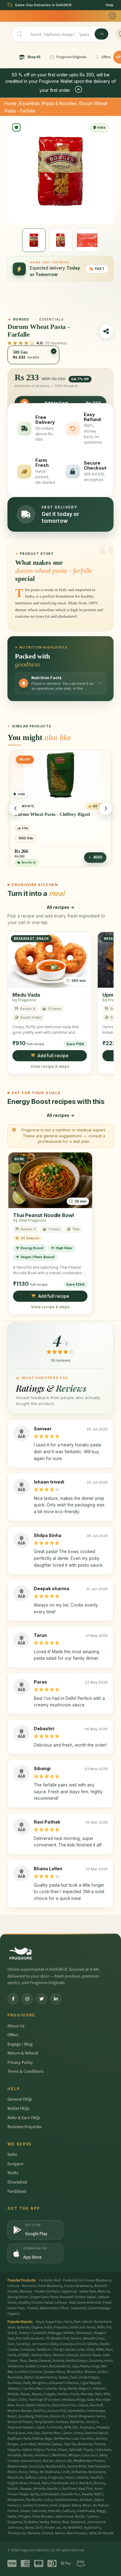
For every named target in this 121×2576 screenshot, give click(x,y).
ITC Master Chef (57, 2338)
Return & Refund (23, 2053)
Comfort (21, 2372)
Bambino (77, 2422)
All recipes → (61, 907)
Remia (60, 2533)
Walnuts (104, 2291)
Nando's (54, 2489)
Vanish (13, 2489)
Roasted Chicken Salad (78, 2297)
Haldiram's (92, 2528)
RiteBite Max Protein (89, 2461)
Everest (48, 2533)
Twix (73, 2377)
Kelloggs (55, 2333)
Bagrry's (85, 2389)
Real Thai (86, 2489)
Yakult (87, 2322)
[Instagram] (27, 1999)
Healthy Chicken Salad (36, 2303)
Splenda (23, 2327)
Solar (11, 2327)
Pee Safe (23, 2338)
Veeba (44, 2522)
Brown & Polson (20, 2422)
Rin (75, 2427)
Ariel (54, 2505)
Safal (93, 2533)
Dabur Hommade (55, 2483)
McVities (44, 2444)
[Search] (101, 34)
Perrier (51, 2450)
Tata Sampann (99, 2466)
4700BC (24, 2355)
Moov (87, 2505)
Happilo (14, 2450)
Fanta (12, 2355)
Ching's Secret (64, 2350)
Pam (77, 2322)
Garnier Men (51, 2433)
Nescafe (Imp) (94, 2338)
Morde (28, 2455)
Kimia (79, 2433)
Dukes (63, 2377)
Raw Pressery (77, 2533)
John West (28, 2444)
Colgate (49, 2394)
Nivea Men (75, 2372)
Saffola (30, 2478)
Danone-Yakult (96, 2433)
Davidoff (96, 2405)
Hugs (96, 2366)
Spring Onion (18, 2297)
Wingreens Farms (92, 2416)
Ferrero (13, 2511)
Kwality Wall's (92, 2494)
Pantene (34, 2533)
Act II (74, 2483)
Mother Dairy (41, 2355)
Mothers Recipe (20, 2411)
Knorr (23, 2472)
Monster (87, 2394)
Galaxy (57, 2444)
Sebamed (78, 2522)
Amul (108, 2361)
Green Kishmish (89, 2303)
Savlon (76, 2338)
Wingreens (16, 2500)
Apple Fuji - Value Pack (78, 2291)
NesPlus (40, 2411)
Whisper (74, 2455)
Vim (30, 2433)
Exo (37, 2433)
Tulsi (11, 2344)
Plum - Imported (73, 2308)
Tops (23, 2361)
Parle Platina (33, 2439)
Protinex (42, 2416)
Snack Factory (46, 2377)
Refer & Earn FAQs (24, 2118)
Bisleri (12, 2472)
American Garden (21, 2427)
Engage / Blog (20, 2044)
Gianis (83, 2405)
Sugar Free (54, 2322)
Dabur (99, 2500)
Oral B (12, 2333)
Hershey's (43, 2455)
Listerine (82, 2478)
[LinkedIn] (56, 1999)
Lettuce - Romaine (22, 2286)
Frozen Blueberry (98, 2280)
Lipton (67, 2433)
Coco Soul (90, 2455)
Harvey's (14, 2505)
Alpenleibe (76, 2411)
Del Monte (62, 2439)
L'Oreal (72, 2416)
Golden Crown (36, 2366)
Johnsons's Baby (45, 2344)
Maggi (101, 2511)
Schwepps (84, 2333)
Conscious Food (73, 2344)
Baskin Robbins (38, 2405)
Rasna (85, 2366)
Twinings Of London (45, 2400)
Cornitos (87, 2439)
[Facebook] (13, 1999)
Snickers (86, 2500)
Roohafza (15, 2377)
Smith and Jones (82, 2327)
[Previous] (16, 808)
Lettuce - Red (65, 2303)
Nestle (80, 2516)
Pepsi (69, 2478)
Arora (20, 2405)
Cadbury (69, 2511)
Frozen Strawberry (78, 2286)
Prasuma (61, 2327)
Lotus (49, 2500)
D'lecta (35, 2483)
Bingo (81, 2400)
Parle (27, 2383)
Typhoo (92, 2516)
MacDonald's (56, 2466)
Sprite (34, 2494)
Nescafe (54, 2511)
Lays (75, 2366)
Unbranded (50, 2494)
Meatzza (68, 2400)
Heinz (68, 2322)
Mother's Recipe (66, 2355)
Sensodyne (97, 2472)
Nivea (29, 2528)
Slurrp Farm (103, 2322)
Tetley (34, 2472)
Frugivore (56, 2478)
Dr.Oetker (31, 2522)
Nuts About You (65, 2405)
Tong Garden (44, 2422)
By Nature (101, 2505)
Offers (13, 2035)
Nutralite (14, 2455)
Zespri (12, 2400)
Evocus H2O (57, 2411)
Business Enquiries (25, 2127)
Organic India (42, 2327)
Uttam (62, 2450)
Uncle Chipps (89, 2377)
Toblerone (16, 2366)
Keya (40, 2322)
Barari (12, 2416)
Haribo (63, 2394)
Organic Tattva (70, 2505)
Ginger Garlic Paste (44, 2297)
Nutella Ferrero (66, 2500)
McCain (48, 2461)
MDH (101, 2327)
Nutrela (58, 2361)
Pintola (100, 2444)
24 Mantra (79, 2472)
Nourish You (70, 2494)
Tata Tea (70, 2444)
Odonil (85, 2355)
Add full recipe (53, 1056)
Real (65, 2522)
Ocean (25, 2511)
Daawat (45, 2361)
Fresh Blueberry (50, 2286)
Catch (40, 2427)
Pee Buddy (34, 2500)
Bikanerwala (17, 2466)
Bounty (100, 2483)
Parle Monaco (43, 2516)
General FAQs (20, 2099)
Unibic (103, 2372)
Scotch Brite (77, 2466)
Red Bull (86, 2483)
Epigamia (15, 2522)
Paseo (97, 2355)
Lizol (75, 2439)
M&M (100, 2350)
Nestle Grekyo (77, 2361)
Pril (109, 2327)
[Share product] (106, 331)
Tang (62, 2389)
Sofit (39, 2528)
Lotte (81, 2350)
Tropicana (87, 2427)
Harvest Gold (31, 2461)
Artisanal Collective (64, 2383)
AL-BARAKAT (73, 2528)
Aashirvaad (86, 2511)
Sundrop (23, 2344)
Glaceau (26, 2489)
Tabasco (14, 2389)
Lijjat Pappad (91, 2383)
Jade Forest (64, 2516)
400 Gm (26, 837)
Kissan (25, 2394)
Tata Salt (75, 2450)
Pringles (24, 2516)
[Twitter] (42, 1999)
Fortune (36, 2372)
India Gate (103, 2450)
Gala (91, 2400)
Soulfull (96, 2478)
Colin (23, 2400)
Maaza (37, 2394)
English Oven (18, 2483)
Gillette (93, 2344)
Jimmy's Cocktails (32, 2333)
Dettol (29, 2377)
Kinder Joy (53, 2528)
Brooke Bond (60, 2366)
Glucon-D (57, 2416)
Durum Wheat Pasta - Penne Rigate (50, 813)
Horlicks (62, 2422)
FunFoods (55, 2427)
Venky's (92, 2422)
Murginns (40, 2383)
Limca (42, 2478)
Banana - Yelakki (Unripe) (40, 2291)
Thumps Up (17, 2533)
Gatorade (39, 2511)
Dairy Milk (103, 2394)
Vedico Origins (33, 2450)
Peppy (89, 2450)
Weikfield (59, 2455)
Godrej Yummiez (36, 2505)
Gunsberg (26, 2416)
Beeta (33, 2361)
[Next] (105, 808)
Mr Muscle (106, 2533)
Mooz (61, 2372)
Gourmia (96, 2361)
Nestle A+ (44, 2350)
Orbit (90, 2350)
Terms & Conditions (26, 2071)
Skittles (69, 2333)
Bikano (90, 2372)
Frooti (74, 2394)
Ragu (48, 2439)
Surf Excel (69, 2489)
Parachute (15, 2478)
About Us (16, 2026)
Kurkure (37, 2338)
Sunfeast (14, 2383)
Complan (28, 2350)
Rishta (56, 2522)
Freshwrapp (96, 2411)
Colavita (50, 2389)
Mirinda (40, 2489)
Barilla (72, 2389)
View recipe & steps (50, 1066)
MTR (68, 2427)
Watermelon (49, 2308)
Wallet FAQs (18, 2109)
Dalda (12, 2516)
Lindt (65, 2472)
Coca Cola (36, 2466)
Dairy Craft (64, 2461)
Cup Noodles (32, 2389)
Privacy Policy (20, 2063)
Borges (13, 2444)
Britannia (85, 2444)
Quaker (49, 2372)
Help (110, 5)
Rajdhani (15, 2439)
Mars (109, 2350)
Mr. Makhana (50, 2472)
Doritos (101, 2439)
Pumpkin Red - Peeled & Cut (61, 2280)
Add (98, 856)
